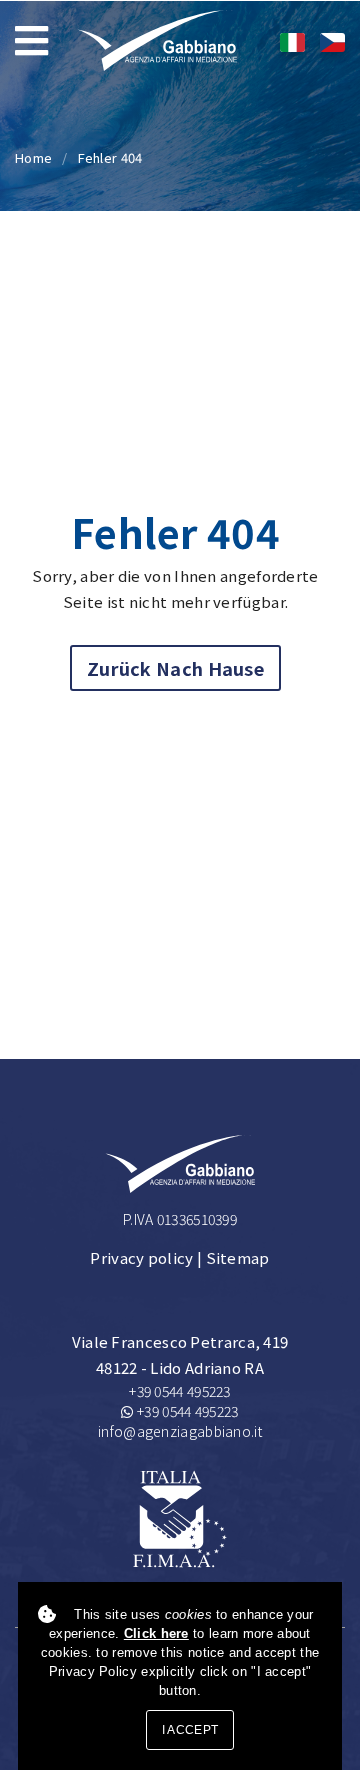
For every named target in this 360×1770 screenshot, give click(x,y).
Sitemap (238, 1257)
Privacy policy (141, 1257)
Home (33, 157)
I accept (190, 1730)
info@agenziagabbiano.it (180, 1431)
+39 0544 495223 (180, 1391)
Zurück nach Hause (175, 668)
